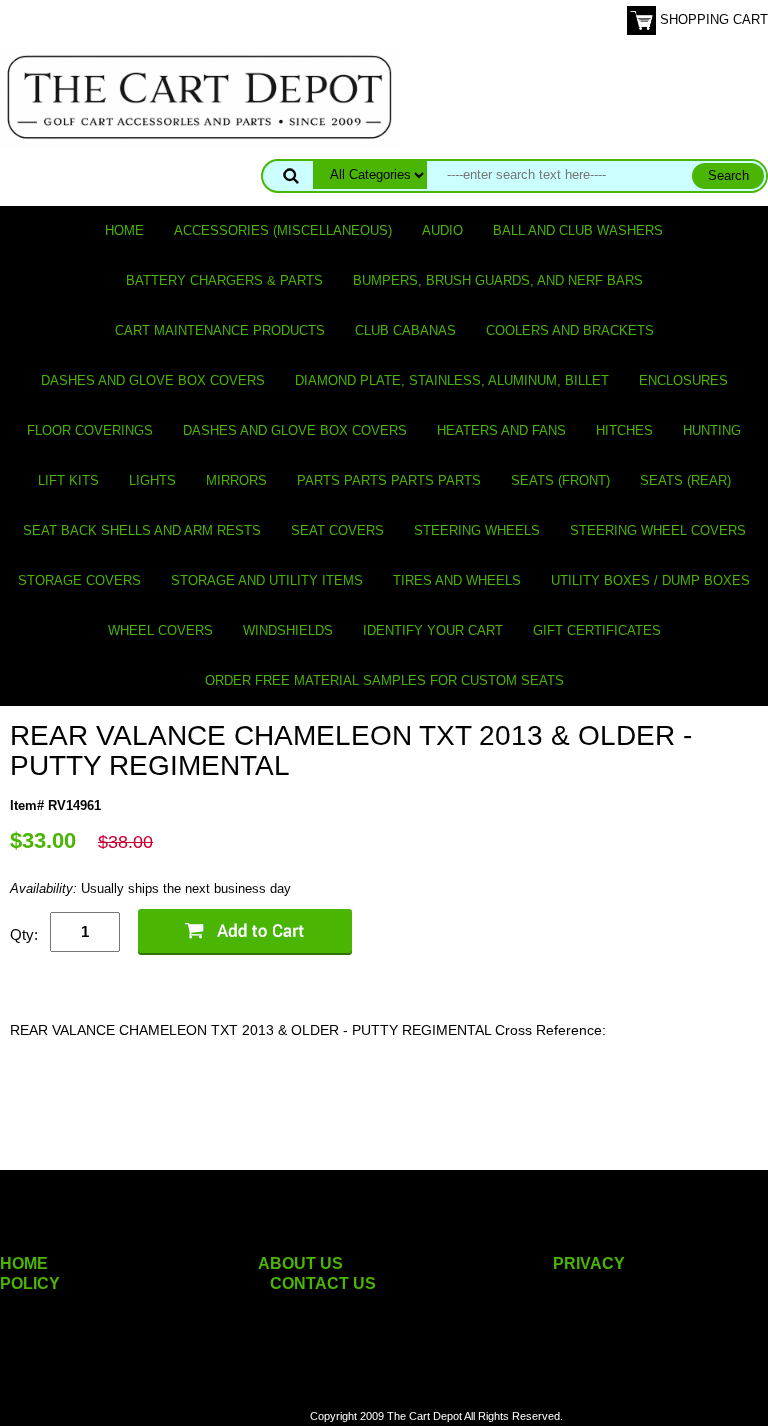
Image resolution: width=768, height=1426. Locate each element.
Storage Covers (79, 580)
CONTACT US (323, 1283)
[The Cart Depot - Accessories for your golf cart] (200, 96)
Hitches (624, 430)
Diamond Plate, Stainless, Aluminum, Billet (452, 380)
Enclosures (683, 380)
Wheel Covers (160, 630)
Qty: (24, 934)
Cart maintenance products (220, 330)
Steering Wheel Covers (658, 530)
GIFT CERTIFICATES (597, 630)
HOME (24, 1263)
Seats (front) (560, 480)
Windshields (288, 630)
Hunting (712, 430)
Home (124, 230)
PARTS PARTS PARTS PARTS (389, 480)
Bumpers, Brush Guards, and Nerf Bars (498, 280)
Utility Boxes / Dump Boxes (650, 580)
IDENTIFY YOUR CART (433, 630)
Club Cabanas (405, 330)
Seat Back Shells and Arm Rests (142, 530)
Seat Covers (337, 530)
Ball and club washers (578, 230)
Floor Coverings (90, 430)
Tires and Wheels (457, 580)
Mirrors (236, 480)
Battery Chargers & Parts (224, 280)
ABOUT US (300, 1263)
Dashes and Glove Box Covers (153, 380)
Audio (442, 230)
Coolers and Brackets (570, 330)
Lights (152, 480)
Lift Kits (68, 480)
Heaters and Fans (501, 430)
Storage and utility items (267, 580)
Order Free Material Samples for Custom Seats (384, 680)
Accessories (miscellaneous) (283, 230)
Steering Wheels (477, 530)
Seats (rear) (685, 480)
